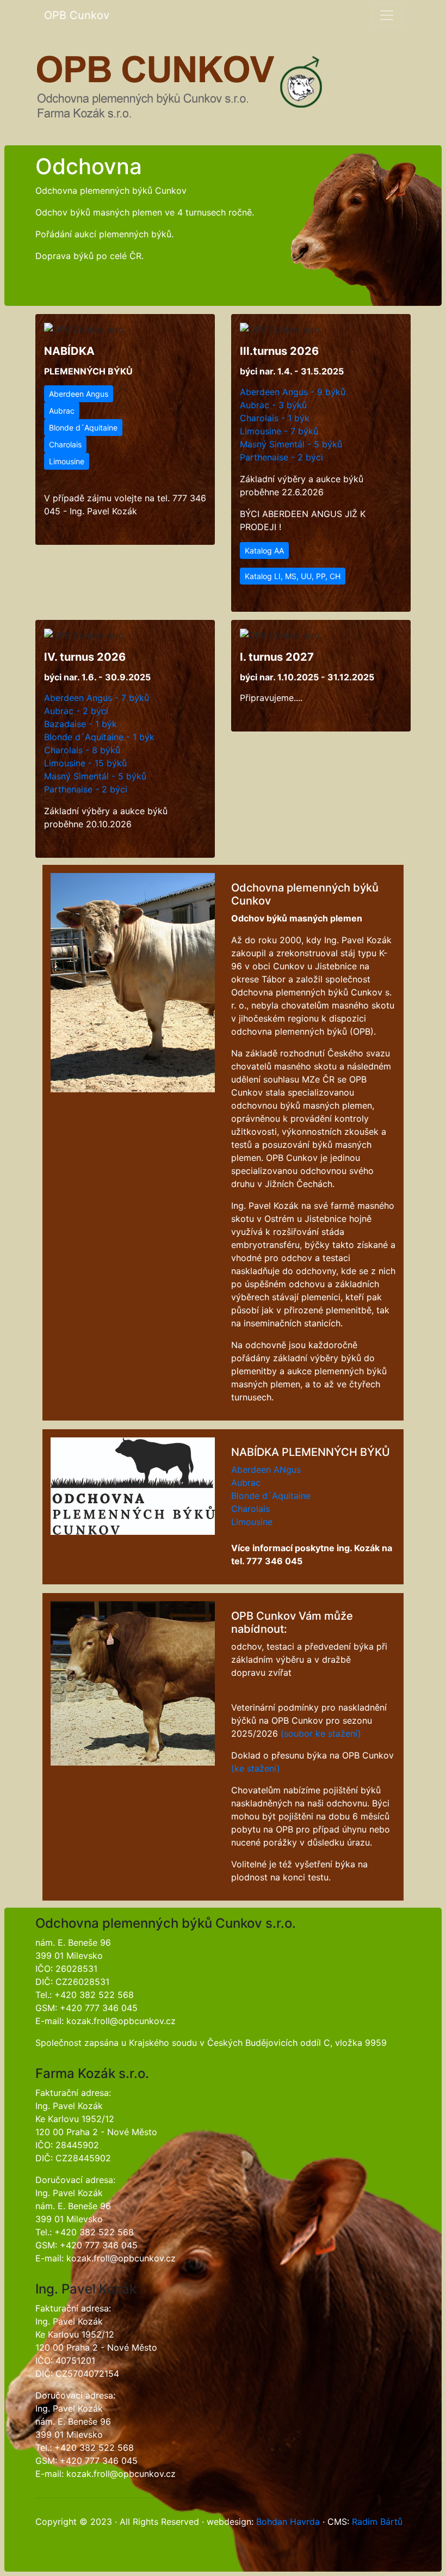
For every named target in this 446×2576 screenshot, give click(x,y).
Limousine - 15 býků (85, 763)
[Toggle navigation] (387, 15)
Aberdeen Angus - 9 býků (293, 392)
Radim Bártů (377, 2522)
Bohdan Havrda (288, 2522)
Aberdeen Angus (79, 394)
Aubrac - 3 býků (273, 405)
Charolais (65, 444)
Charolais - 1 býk (275, 418)
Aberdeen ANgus (266, 1470)
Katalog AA (264, 551)
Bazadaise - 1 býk (80, 724)
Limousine (67, 461)
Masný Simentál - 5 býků (291, 444)
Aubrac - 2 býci (76, 711)
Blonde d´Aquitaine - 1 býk (99, 737)
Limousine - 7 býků (279, 431)
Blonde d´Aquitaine (83, 428)
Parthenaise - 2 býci (281, 457)
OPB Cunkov (77, 15)
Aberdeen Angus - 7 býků (97, 698)
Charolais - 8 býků (82, 750)
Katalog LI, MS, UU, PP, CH (293, 576)
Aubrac (62, 411)
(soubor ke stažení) (321, 1733)
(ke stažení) (256, 1768)
